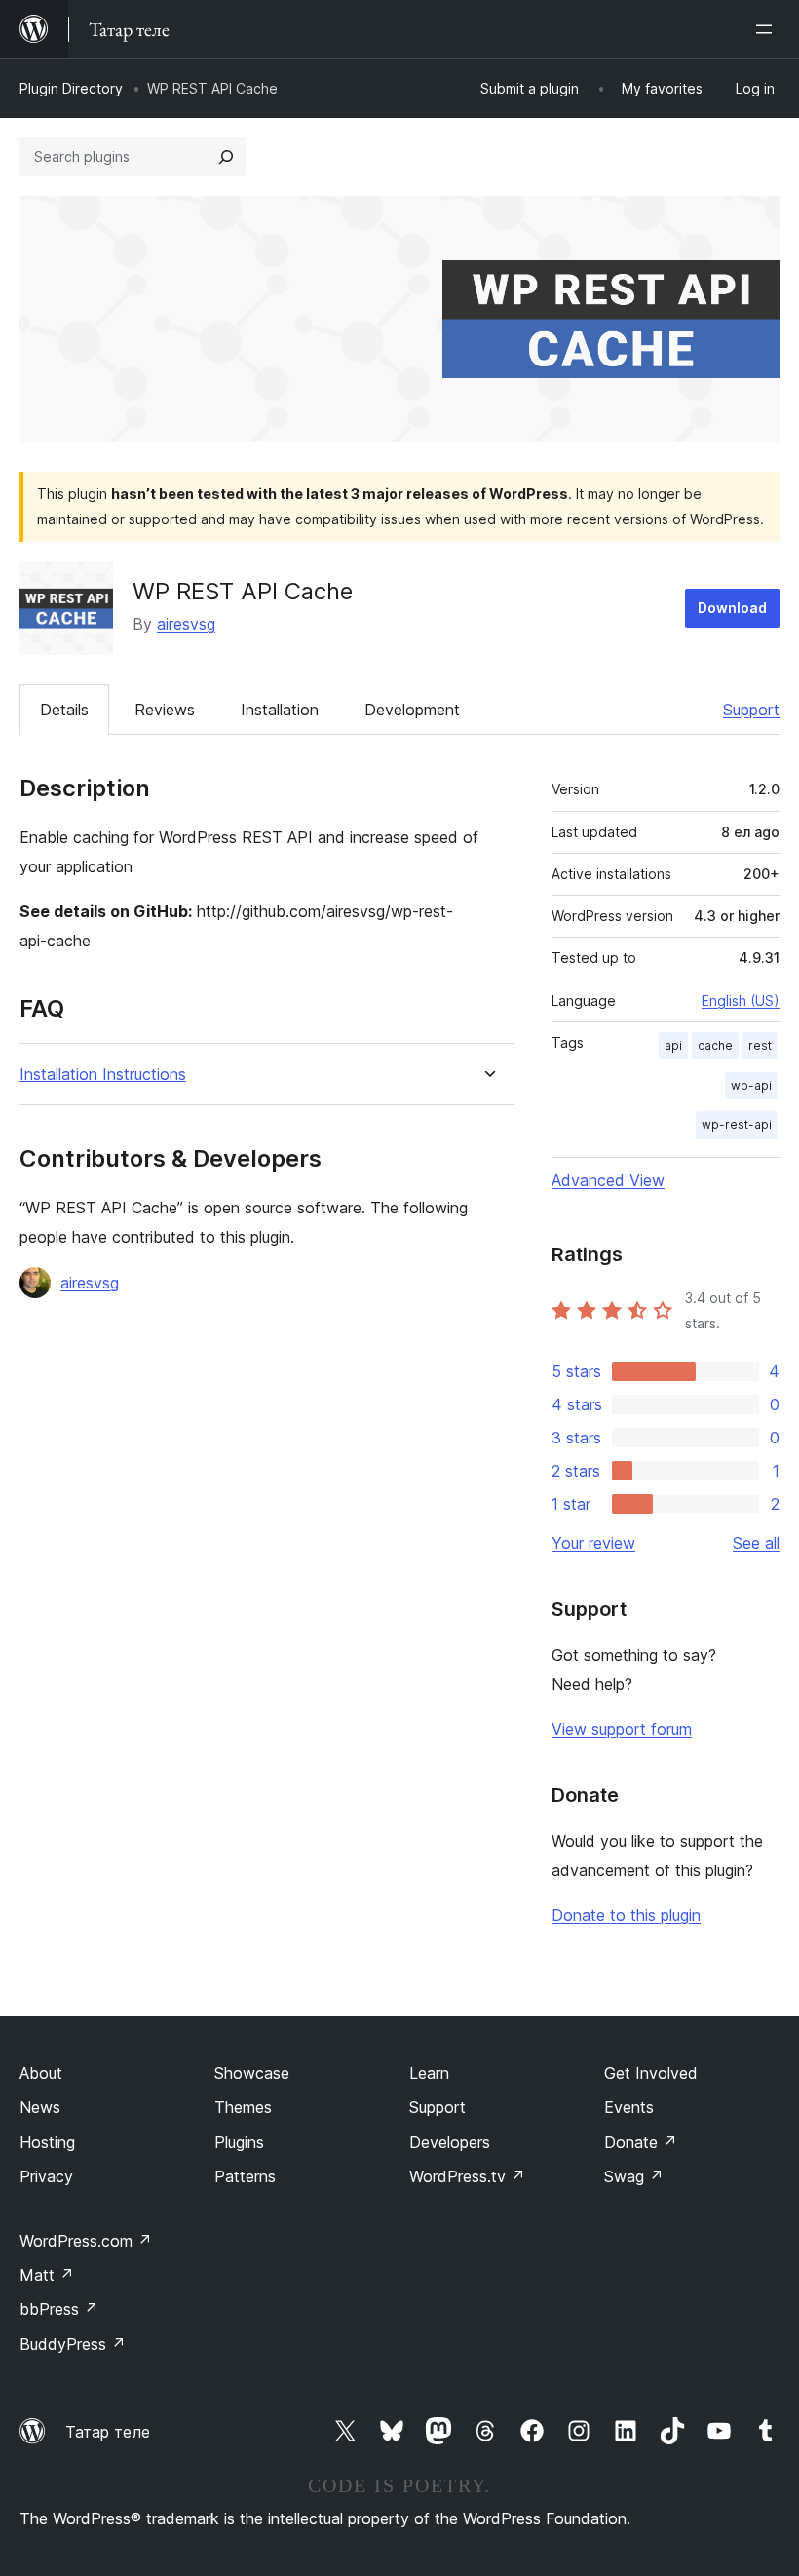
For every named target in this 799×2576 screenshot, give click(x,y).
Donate (641, 2142)
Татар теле (108, 2432)
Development (412, 710)
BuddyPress (73, 2344)
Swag (634, 2176)
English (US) (741, 1000)
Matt (47, 2275)
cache (715, 1045)
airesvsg (186, 624)
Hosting (47, 2142)
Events (629, 2107)
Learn (429, 2073)
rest (760, 1045)
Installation (280, 710)
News (40, 2107)
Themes (243, 2107)
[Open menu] (768, 29)
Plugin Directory (71, 88)
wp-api (751, 1085)
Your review (593, 1543)
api (673, 1045)
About (41, 2073)
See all (756, 1543)
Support (751, 710)
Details (64, 710)
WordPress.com (86, 2241)
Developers (450, 2142)
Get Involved (651, 2073)
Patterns (245, 2176)
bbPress (59, 2309)
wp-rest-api (737, 1124)
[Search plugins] (226, 157)
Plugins (239, 2142)
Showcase (252, 2073)
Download (732, 608)
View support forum (622, 1729)
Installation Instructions (103, 1075)
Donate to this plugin (626, 1915)
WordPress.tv (467, 2176)
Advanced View (608, 1180)
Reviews (165, 710)
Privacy (46, 2176)
